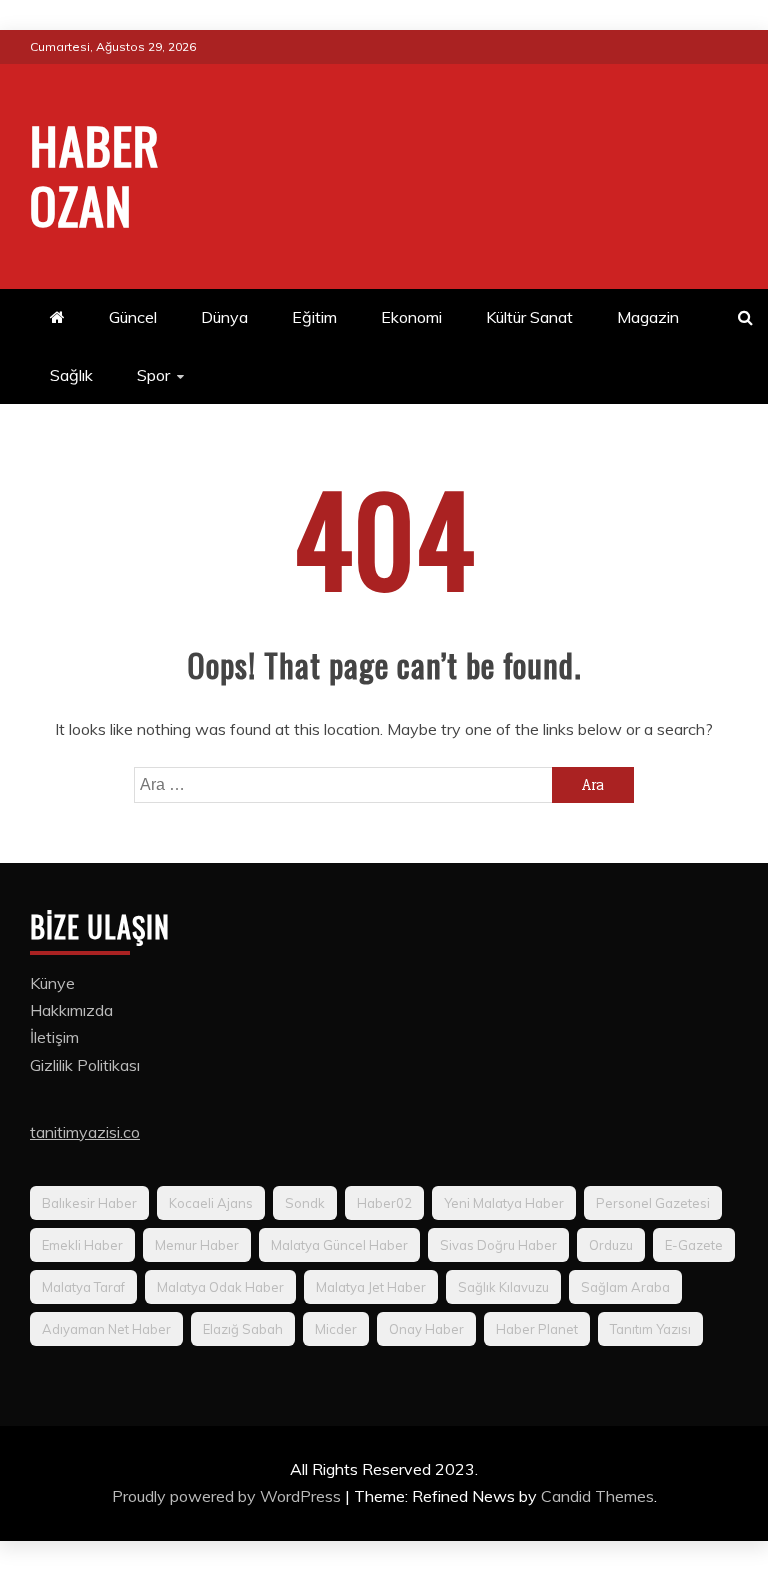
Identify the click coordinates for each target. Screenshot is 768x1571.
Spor (153, 375)
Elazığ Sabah (243, 1329)
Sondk (305, 1203)
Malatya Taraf (83, 1287)
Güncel (133, 317)
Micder (336, 1329)
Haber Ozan (95, 174)
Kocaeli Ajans (211, 1203)
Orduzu (611, 1245)
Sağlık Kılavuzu (503, 1287)
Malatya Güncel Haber (339, 1245)
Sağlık (71, 375)
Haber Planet (537, 1329)
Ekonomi (411, 317)
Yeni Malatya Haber (504, 1203)
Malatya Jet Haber (371, 1287)
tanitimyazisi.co (85, 1132)
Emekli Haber (82, 1245)
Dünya (224, 317)
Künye (52, 983)
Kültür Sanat (529, 317)
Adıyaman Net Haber (106, 1329)
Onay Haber (426, 1329)
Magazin (648, 317)
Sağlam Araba (625, 1287)
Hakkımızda (71, 1010)
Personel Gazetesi (653, 1203)
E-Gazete (694, 1245)
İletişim (54, 1037)
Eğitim (314, 317)
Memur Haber (197, 1245)
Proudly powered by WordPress (228, 1496)
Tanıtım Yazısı (650, 1329)
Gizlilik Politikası (85, 1065)
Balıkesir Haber (89, 1203)
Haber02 (384, 1203)
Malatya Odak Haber (220, 1287)
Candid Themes (597, 1496)
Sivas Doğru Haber (498, 1245)
